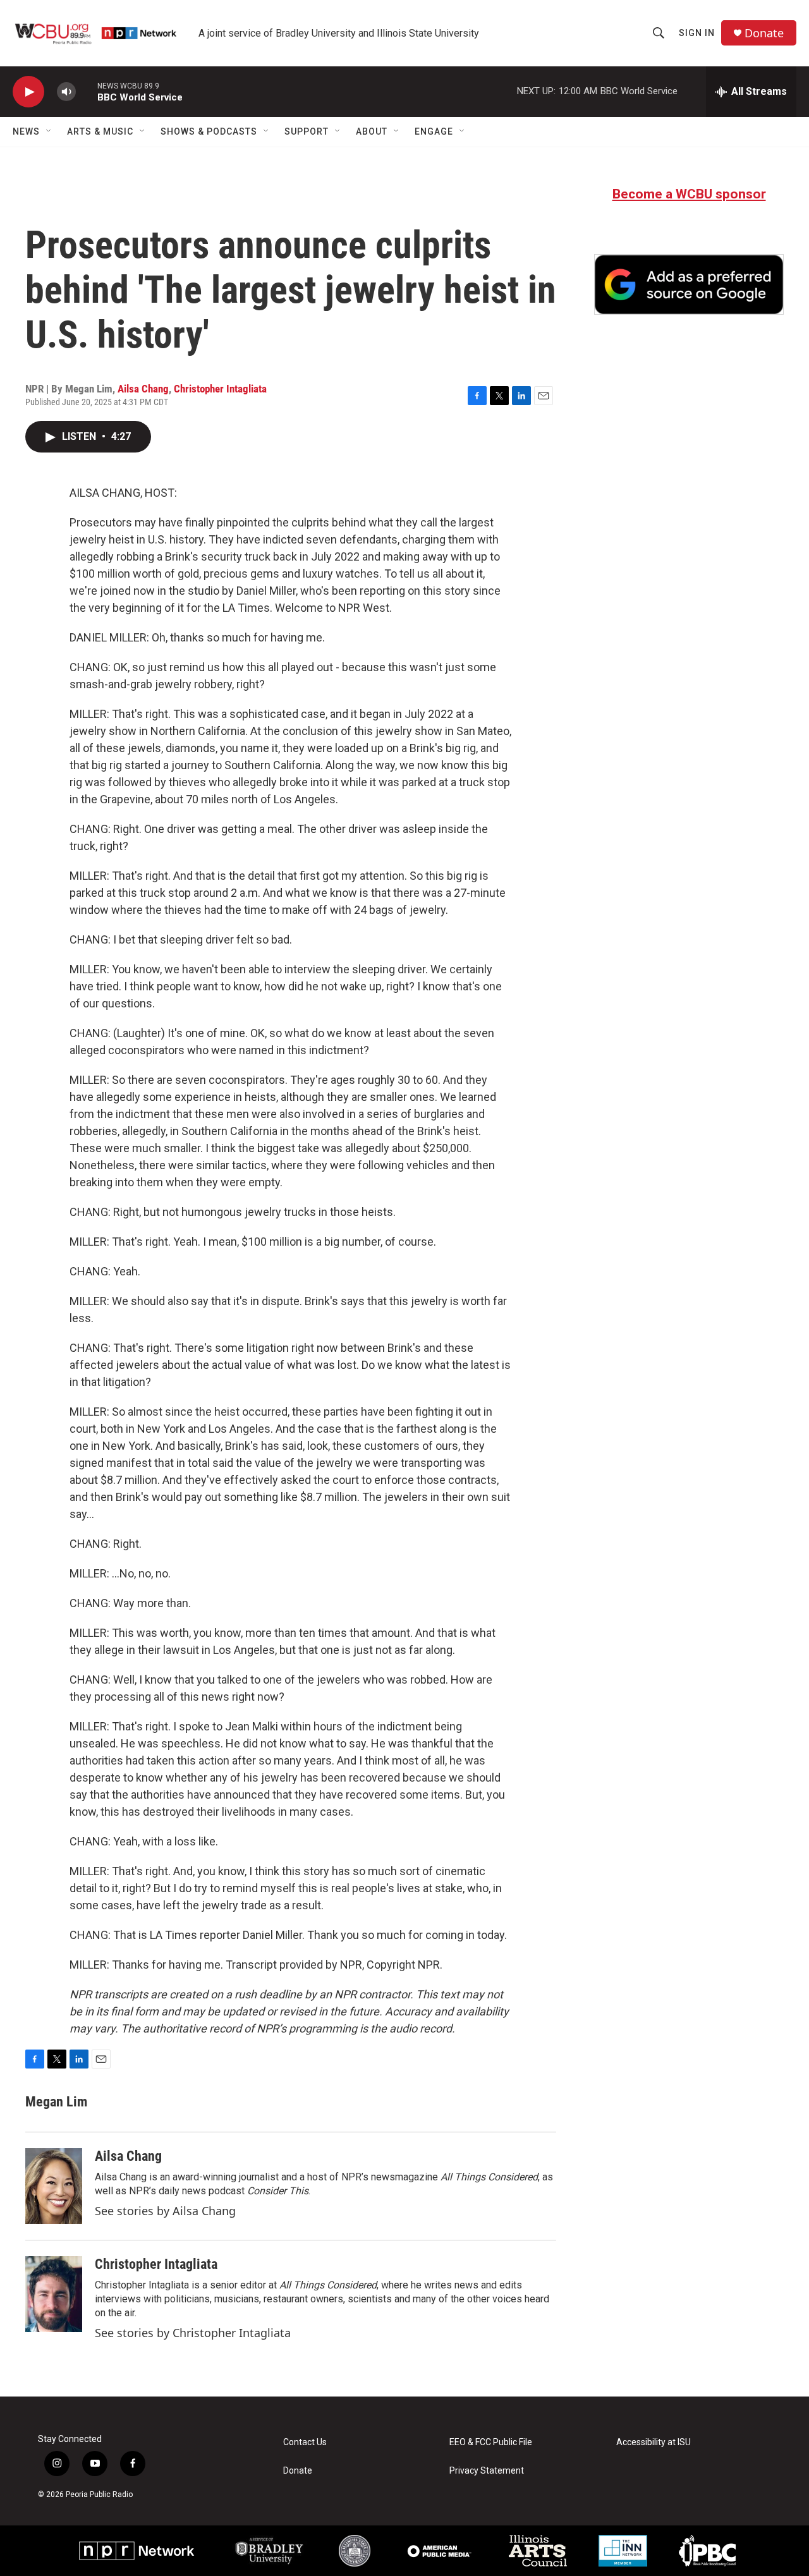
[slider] (87, 91)
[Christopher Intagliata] (54, 2294)
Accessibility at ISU (654, 2442)
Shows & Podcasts (209, 131)
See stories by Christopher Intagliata (193, 2333)
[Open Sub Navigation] (49, 131)
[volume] (66, 92)
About (372, 131)
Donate (764, 33)
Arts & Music (100, 131)
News (26, 131)
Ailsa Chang (143, 389)
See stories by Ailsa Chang (165, 2211)
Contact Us (305, 2442)
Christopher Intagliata (220, 389)
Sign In (697, 33)
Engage (434, 131)
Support (307, 131)
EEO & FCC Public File (491, 2442)
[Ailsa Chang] (54, 2186)
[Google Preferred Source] (689, 284)
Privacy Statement (487, 2471)
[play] (28, 92)
